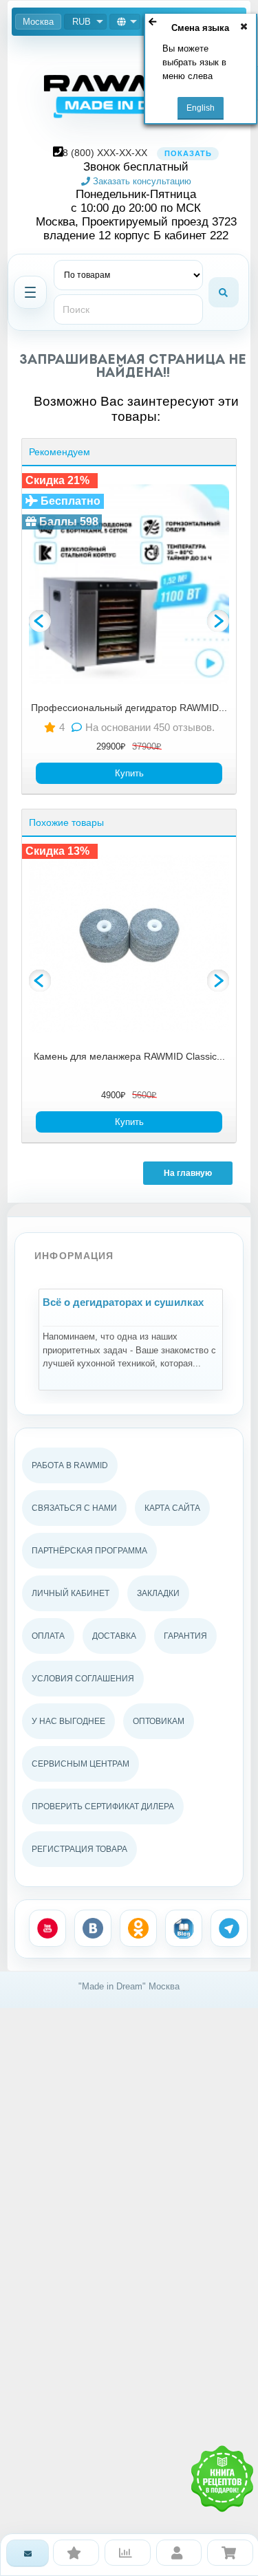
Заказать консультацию (141, 181)
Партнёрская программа (89, 1551)
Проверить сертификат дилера (103, 1807)
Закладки (158, 1593)
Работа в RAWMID (70, 1465)
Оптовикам (159, 1721)
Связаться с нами (74, 1508)
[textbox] (128, 309)
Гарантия (185, 1636)
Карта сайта (172, 1508)
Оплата (48, 1636)
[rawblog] (184, 1928)
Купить (129, 773)
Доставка (114, 1636)
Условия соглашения (83, 1679)
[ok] (138, 1928)
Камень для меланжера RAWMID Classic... (129, 1056)
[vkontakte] (93, 1928)
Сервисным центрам (80, 1764)
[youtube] (47, 1928)
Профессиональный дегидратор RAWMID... (129, 708)
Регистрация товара (79, 1849)
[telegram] (229, 1928)
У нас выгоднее (68, 1721)
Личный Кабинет (71, 1593)
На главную (188, 1173)
